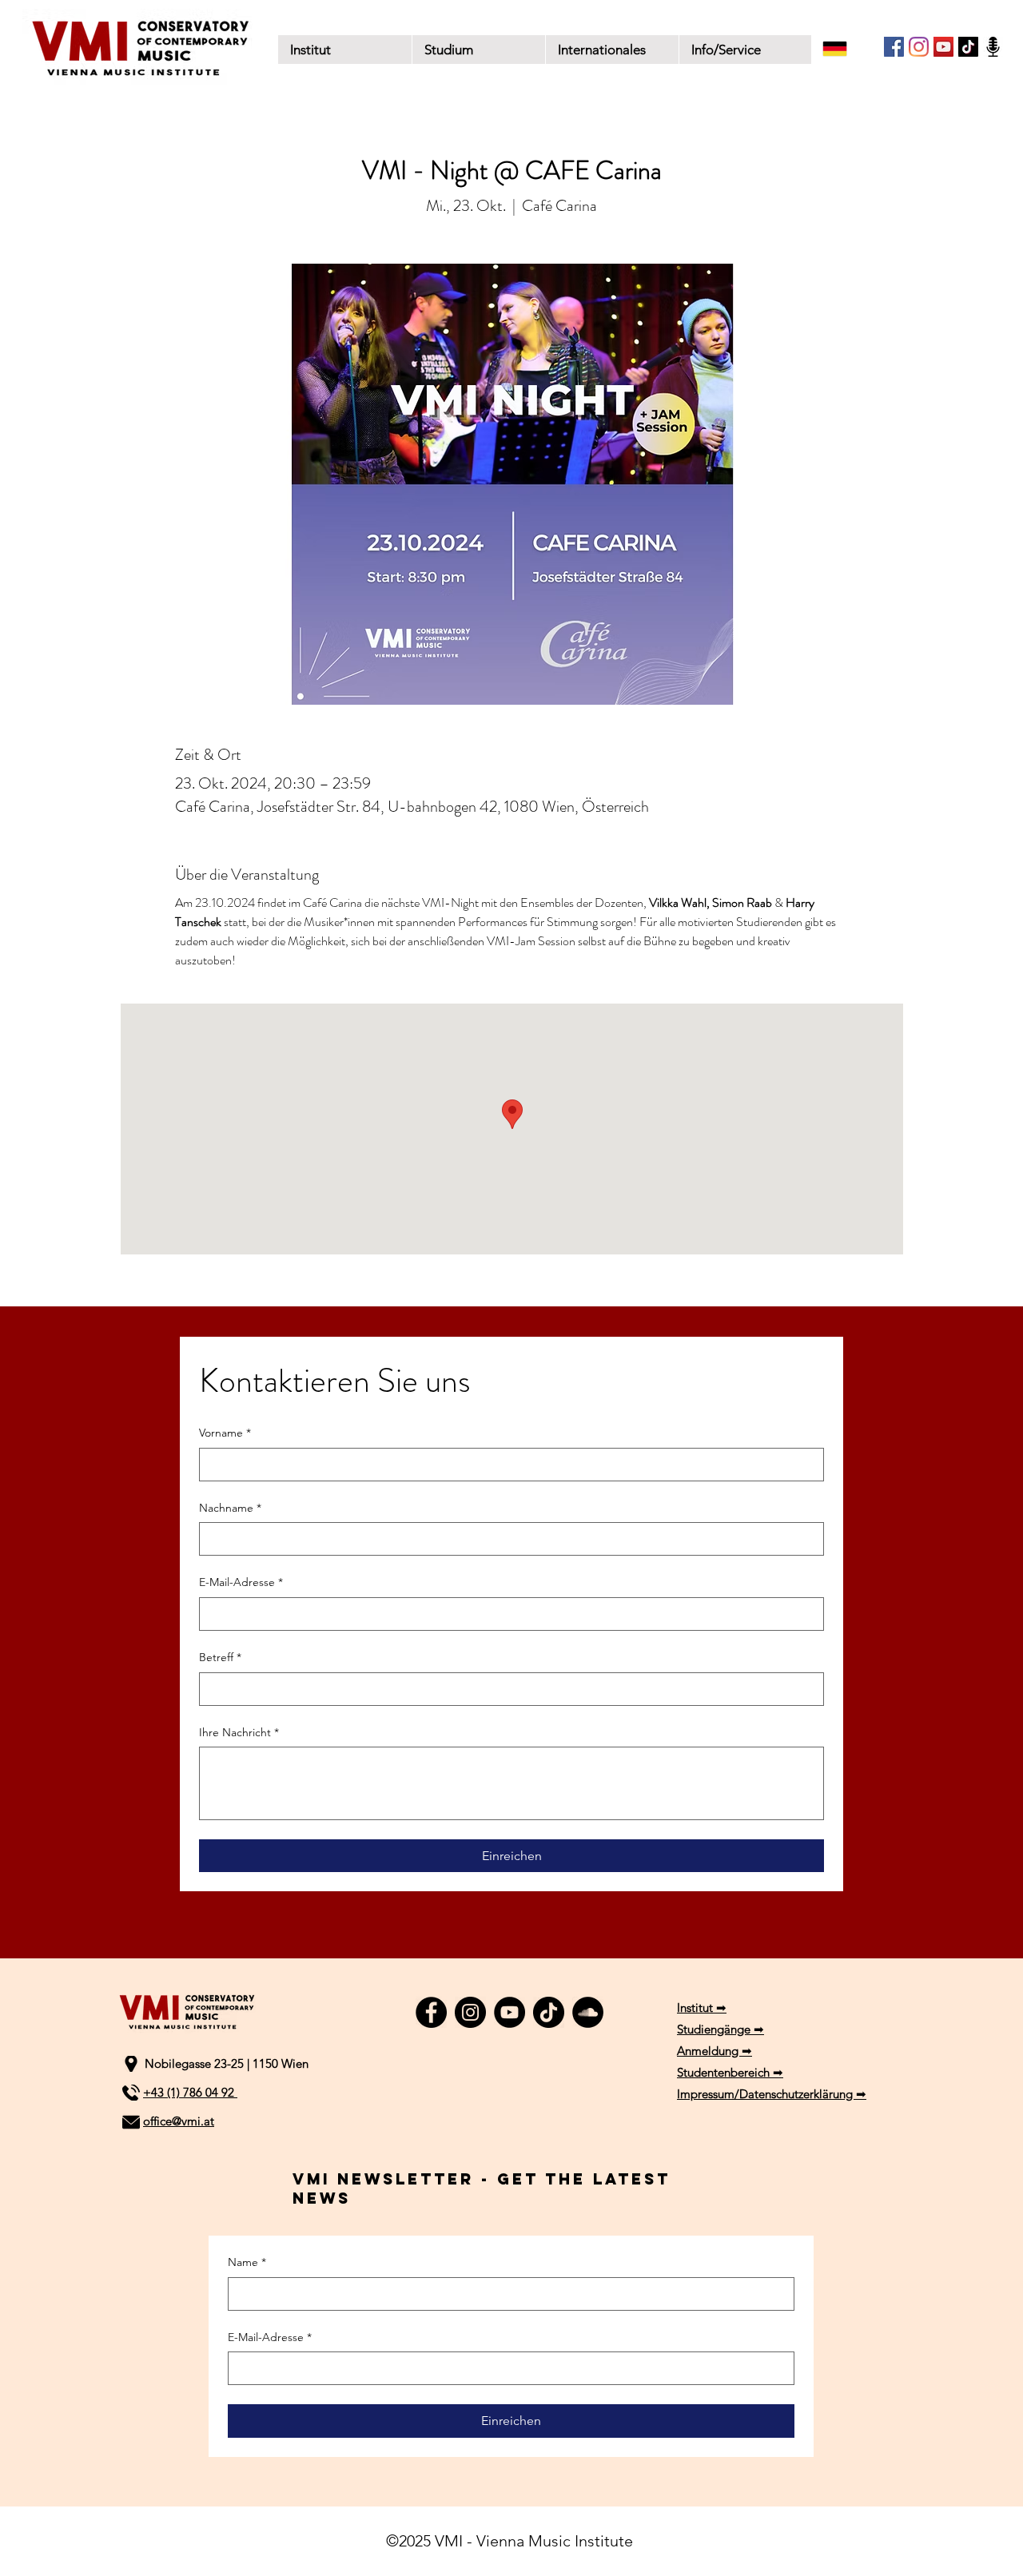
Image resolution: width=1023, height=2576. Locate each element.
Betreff (220, 1657)
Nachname (230, 1508)
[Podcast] (993, 47)
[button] (478, 50)
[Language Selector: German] (846, 49)
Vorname (225, 1433)
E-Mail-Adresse (241, 1582)
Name (247, 2262)
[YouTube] (943, 47)
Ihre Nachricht (239, 1732)
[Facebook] (894, 47)
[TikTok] (968, 47)
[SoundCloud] (588, 2012)
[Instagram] (919, 47)
